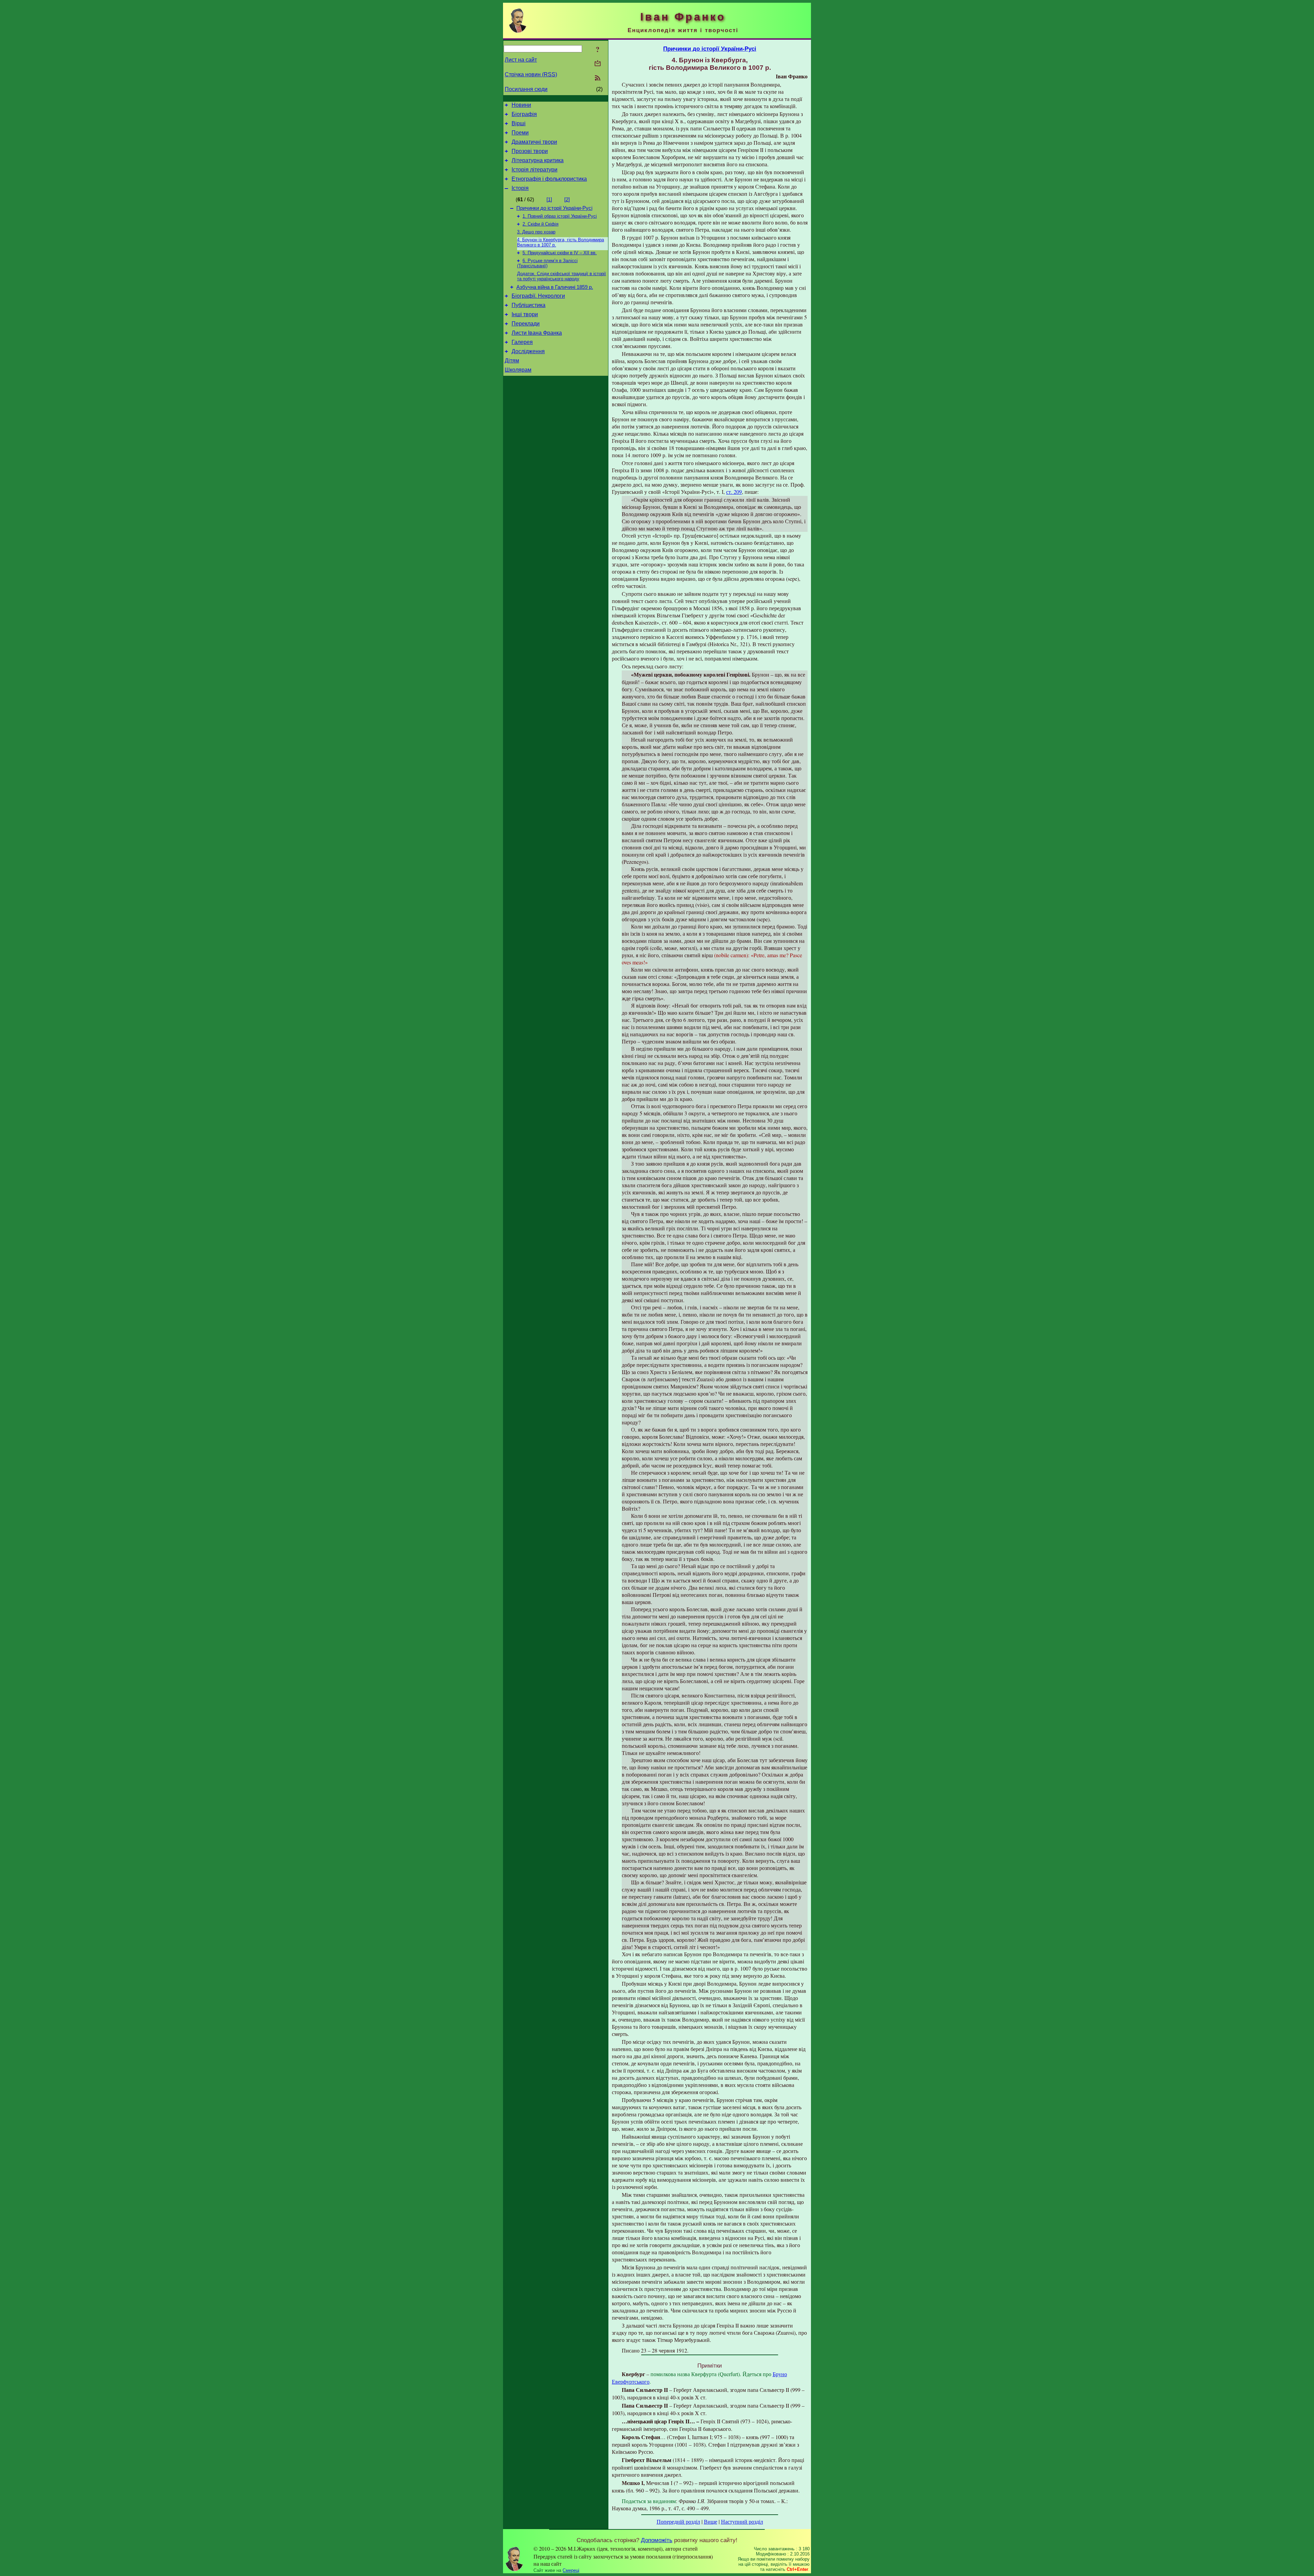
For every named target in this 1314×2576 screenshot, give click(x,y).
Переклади (526, 324)
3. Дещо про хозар (536, 232)
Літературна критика (538, 160)
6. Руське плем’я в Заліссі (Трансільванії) (547, 263)
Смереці (571, 2570)
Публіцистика (529, 305)
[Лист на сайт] (598, 64)
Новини (521, 105)
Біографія (524, 114)
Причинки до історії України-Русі (554, 208)
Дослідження (528, 351)
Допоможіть (657, 2540)
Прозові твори (530, 151)
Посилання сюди (526, 89)
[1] (549, 200)
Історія (520, 188)
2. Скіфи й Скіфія (540, 224)
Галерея (522, 342)
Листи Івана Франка (537, 333)
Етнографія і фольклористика (549, 179)
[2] (567, 200)
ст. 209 (734, 492)
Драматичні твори (534, 142)
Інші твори (525, 314)
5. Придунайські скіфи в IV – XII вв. (560, 253)
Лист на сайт (521, 60)
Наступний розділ (742, 2521)
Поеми (520, 133)
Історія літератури (534, 170)
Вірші (519, 123)
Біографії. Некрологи (538, 296)
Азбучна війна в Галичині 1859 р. (555, 287)
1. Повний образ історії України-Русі (560, 216)
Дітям (512, 361)
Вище (711, 2521)
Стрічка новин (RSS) (531, 74)
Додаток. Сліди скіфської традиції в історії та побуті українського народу (562, 276)
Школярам (518, 370)
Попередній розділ (678, 2521)
